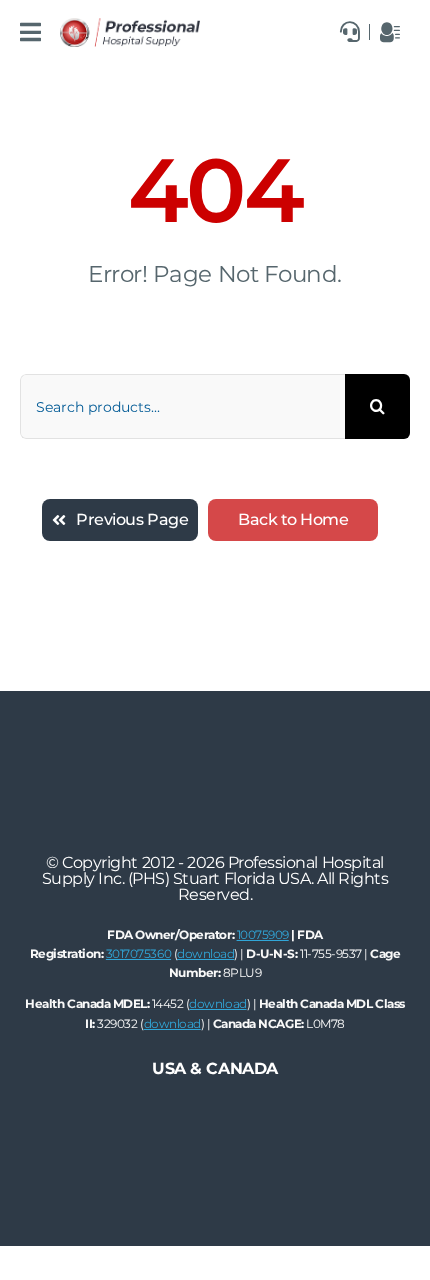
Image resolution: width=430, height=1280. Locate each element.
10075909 (263, 934)
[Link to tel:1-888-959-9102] (350, 32)
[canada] (130, 25)
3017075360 (138, 953)
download (205, 953)
